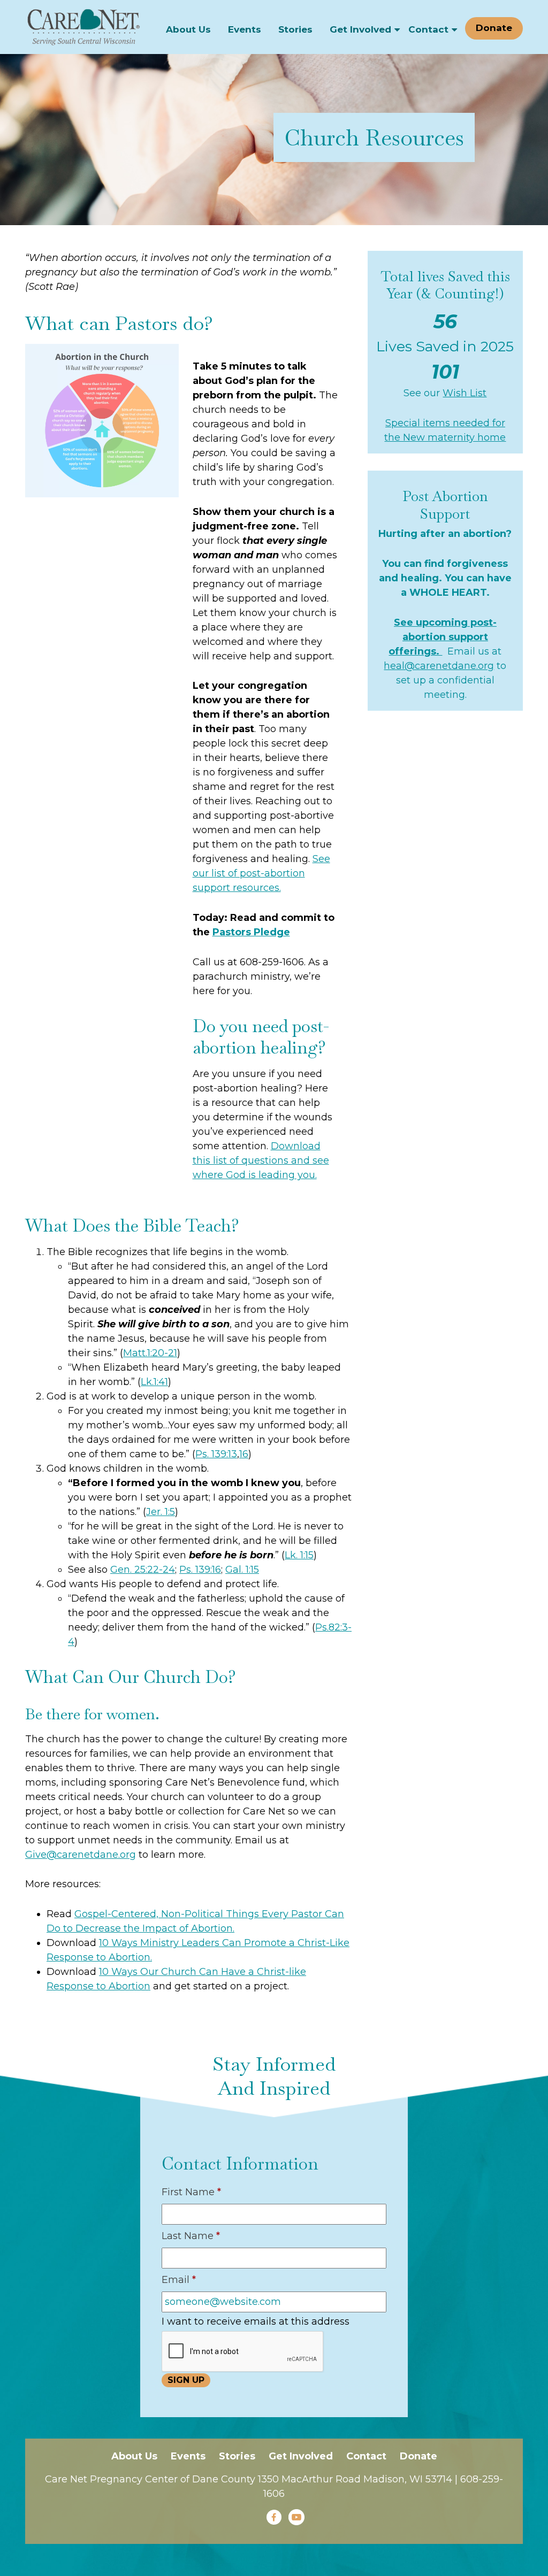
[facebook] (274, 2517)
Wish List (465, 393)
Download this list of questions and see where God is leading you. (261, 1160)
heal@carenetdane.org (439, 666)
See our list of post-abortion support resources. (261, 873)
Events (245, 29)
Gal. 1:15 (242, 1570)
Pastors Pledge (251, 932)
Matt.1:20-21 (150, 1353)
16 (244, 1454)
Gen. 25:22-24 (143, 1570)
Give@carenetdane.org (81, 1855)
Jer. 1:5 (161, 1512)
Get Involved (360, 29)
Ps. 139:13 (216, 1454)
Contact (428, 29)
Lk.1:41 (154, 1382)
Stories (295, 29)
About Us (188, 29)
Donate (494, 28)
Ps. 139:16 (200, 1570)
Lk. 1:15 (299, 1555)
